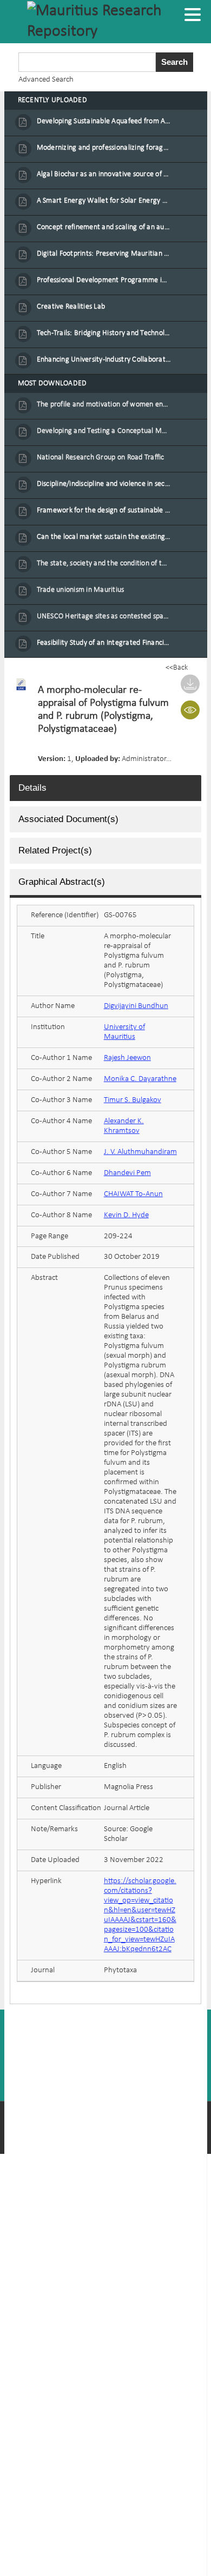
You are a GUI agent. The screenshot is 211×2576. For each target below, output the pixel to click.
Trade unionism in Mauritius (81, 590)
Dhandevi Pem (127, 1173)
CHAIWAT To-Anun (133, 1194)
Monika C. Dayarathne (140, 1079)
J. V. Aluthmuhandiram (140, 1152)
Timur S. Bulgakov (133, 1100)
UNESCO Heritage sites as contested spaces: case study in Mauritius (104, 616)
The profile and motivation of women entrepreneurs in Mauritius (104, 405)
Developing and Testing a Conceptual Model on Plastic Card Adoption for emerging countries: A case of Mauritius (104, 431)
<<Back (177, 668)
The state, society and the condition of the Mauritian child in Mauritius (104, 563)
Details (32, 788)
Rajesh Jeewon (127, 1058)
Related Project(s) (55, 850)
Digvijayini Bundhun (136, 1006)
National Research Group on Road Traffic (101, 458)
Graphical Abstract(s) (62, 882)
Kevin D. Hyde (126, 1215)
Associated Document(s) (68, 819)
